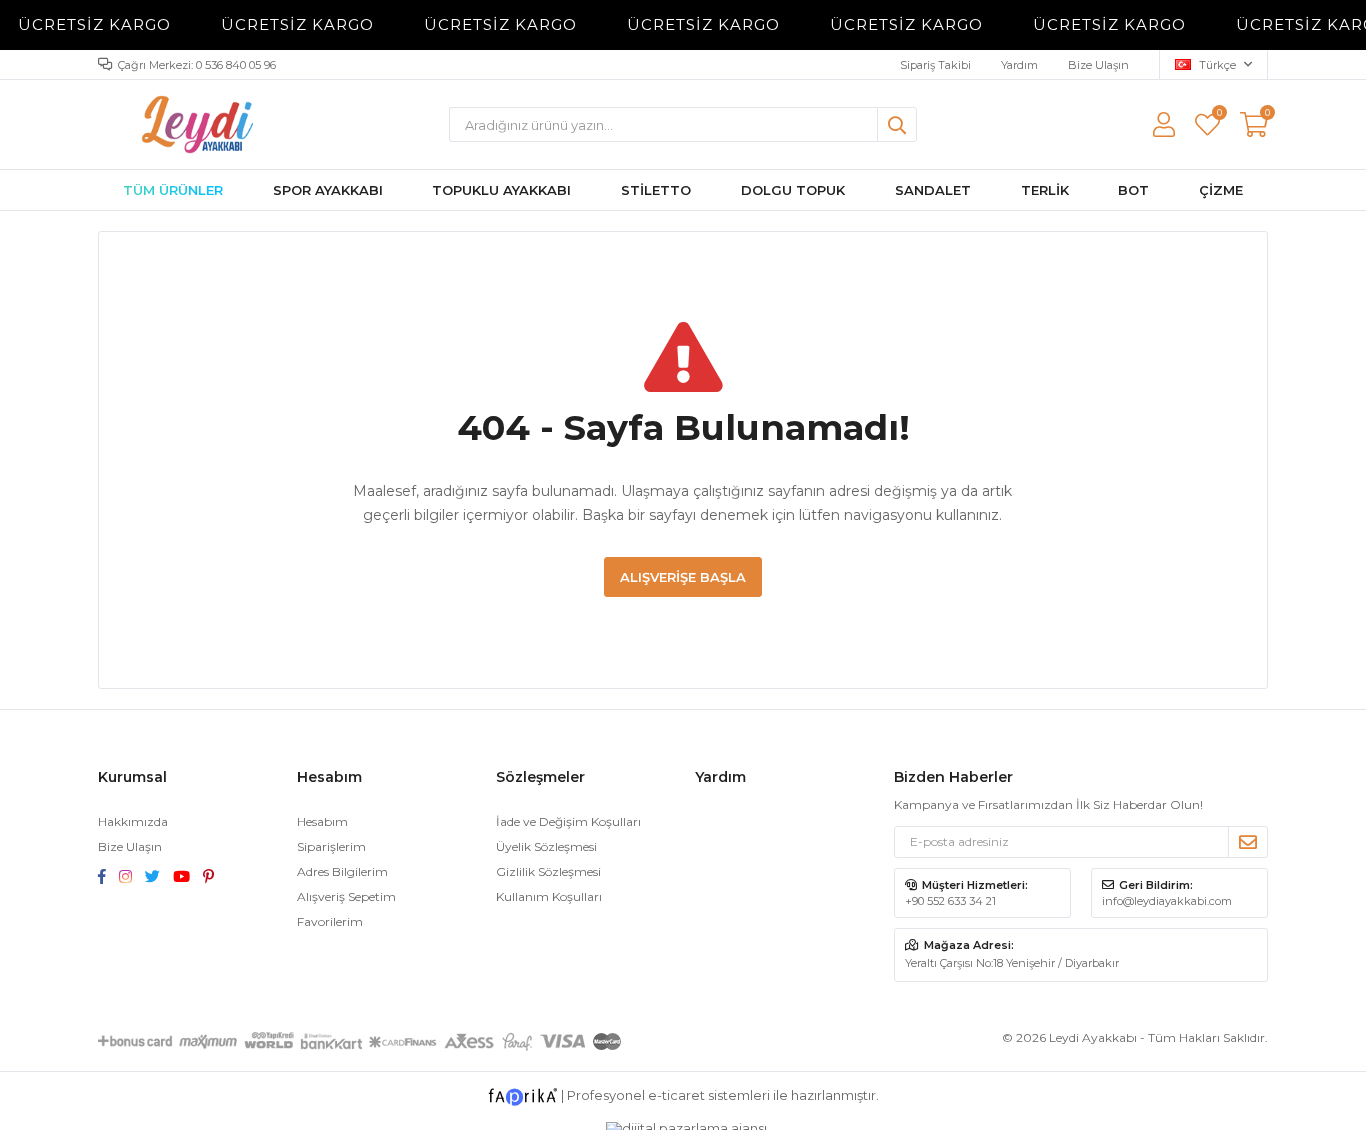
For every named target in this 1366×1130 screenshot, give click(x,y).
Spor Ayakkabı (328, 190)
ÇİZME (1221, 190)
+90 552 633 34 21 (950, 901)
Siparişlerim (331, 846)
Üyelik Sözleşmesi (546, 846)
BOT (1133, 190)
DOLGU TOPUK (793, 190)
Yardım (1019, 65)
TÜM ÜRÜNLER (173, 190)
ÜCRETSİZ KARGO (82, 24)
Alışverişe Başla (683, 577)
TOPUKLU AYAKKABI (501, 190)
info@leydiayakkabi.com (1167, 901)
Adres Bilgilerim (342, 871)
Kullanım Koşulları (549, 896)
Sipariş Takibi (935, 65)
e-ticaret (676, 1095)
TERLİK (1045, 190)
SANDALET (933, 190)
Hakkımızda (133, 821)
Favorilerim (1218, 115)
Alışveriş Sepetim (346, 896)
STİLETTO (656, 190)
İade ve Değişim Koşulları (568, 821)
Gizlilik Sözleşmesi (548, 871)
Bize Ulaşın (1098, 65)
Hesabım (322, 821)
